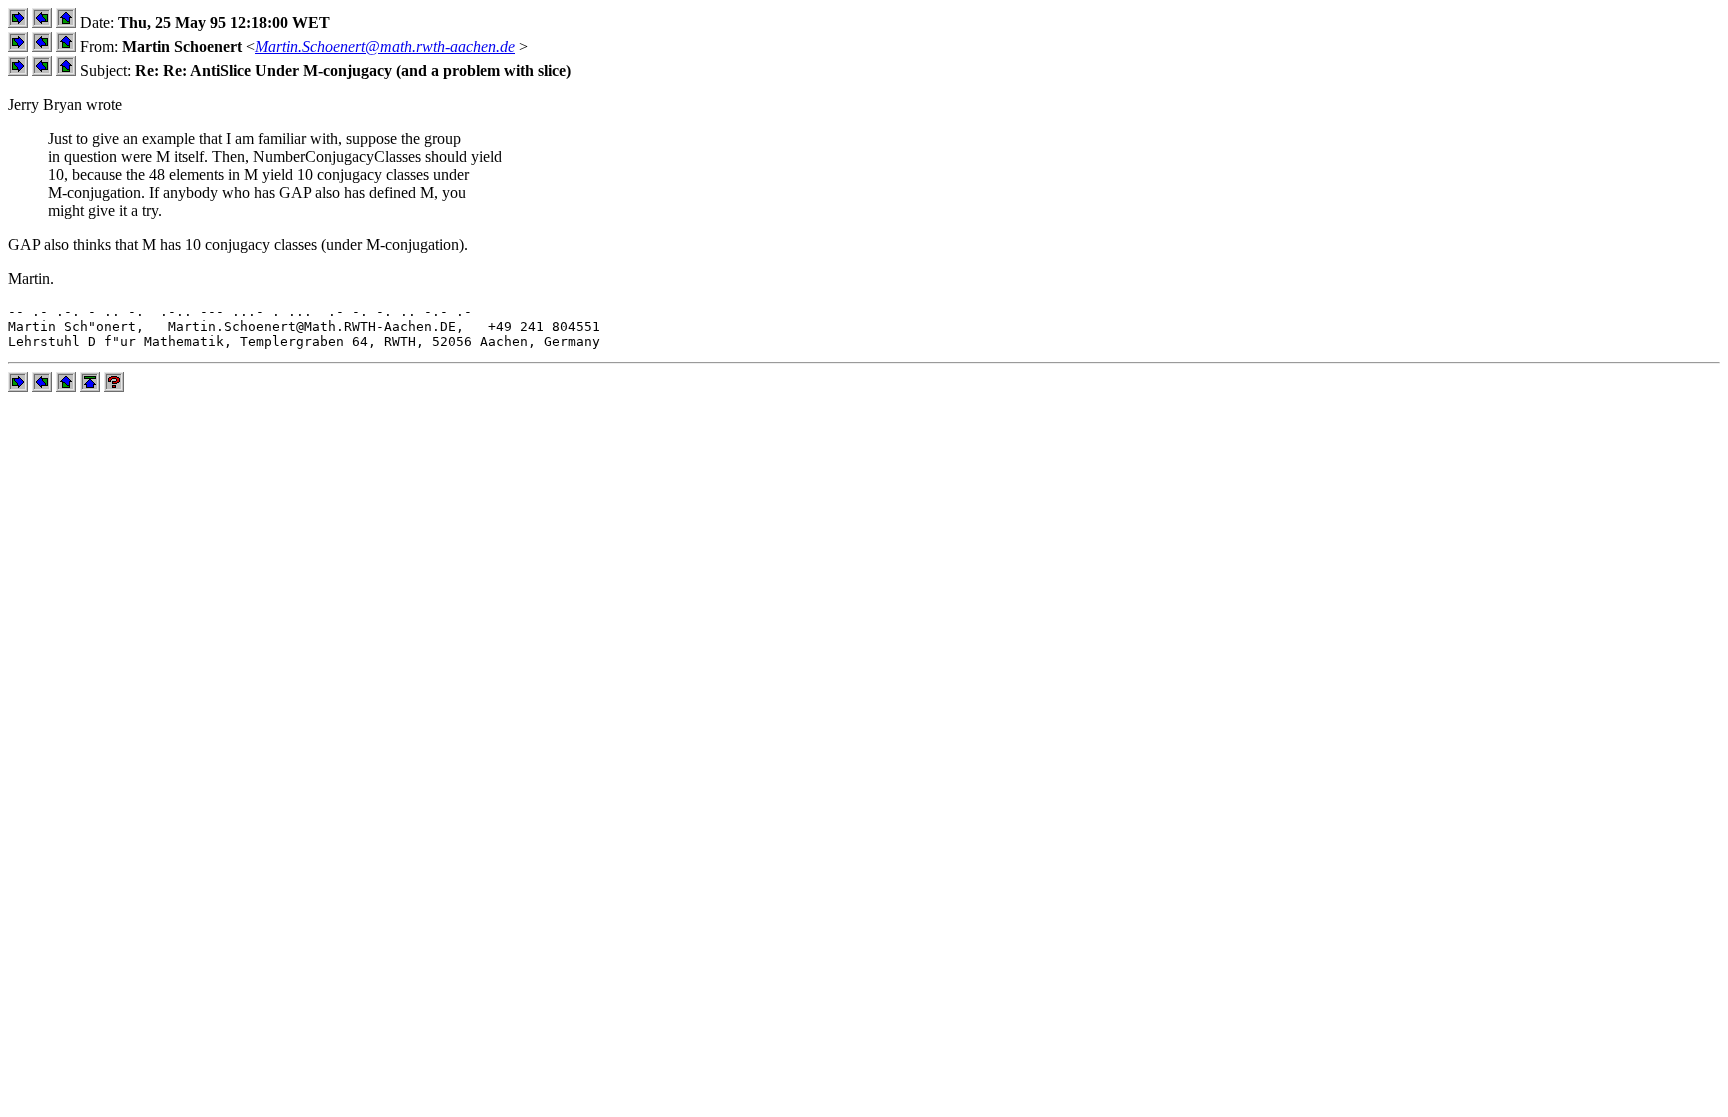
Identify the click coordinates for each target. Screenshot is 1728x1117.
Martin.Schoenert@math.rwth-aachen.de (385, 46)
